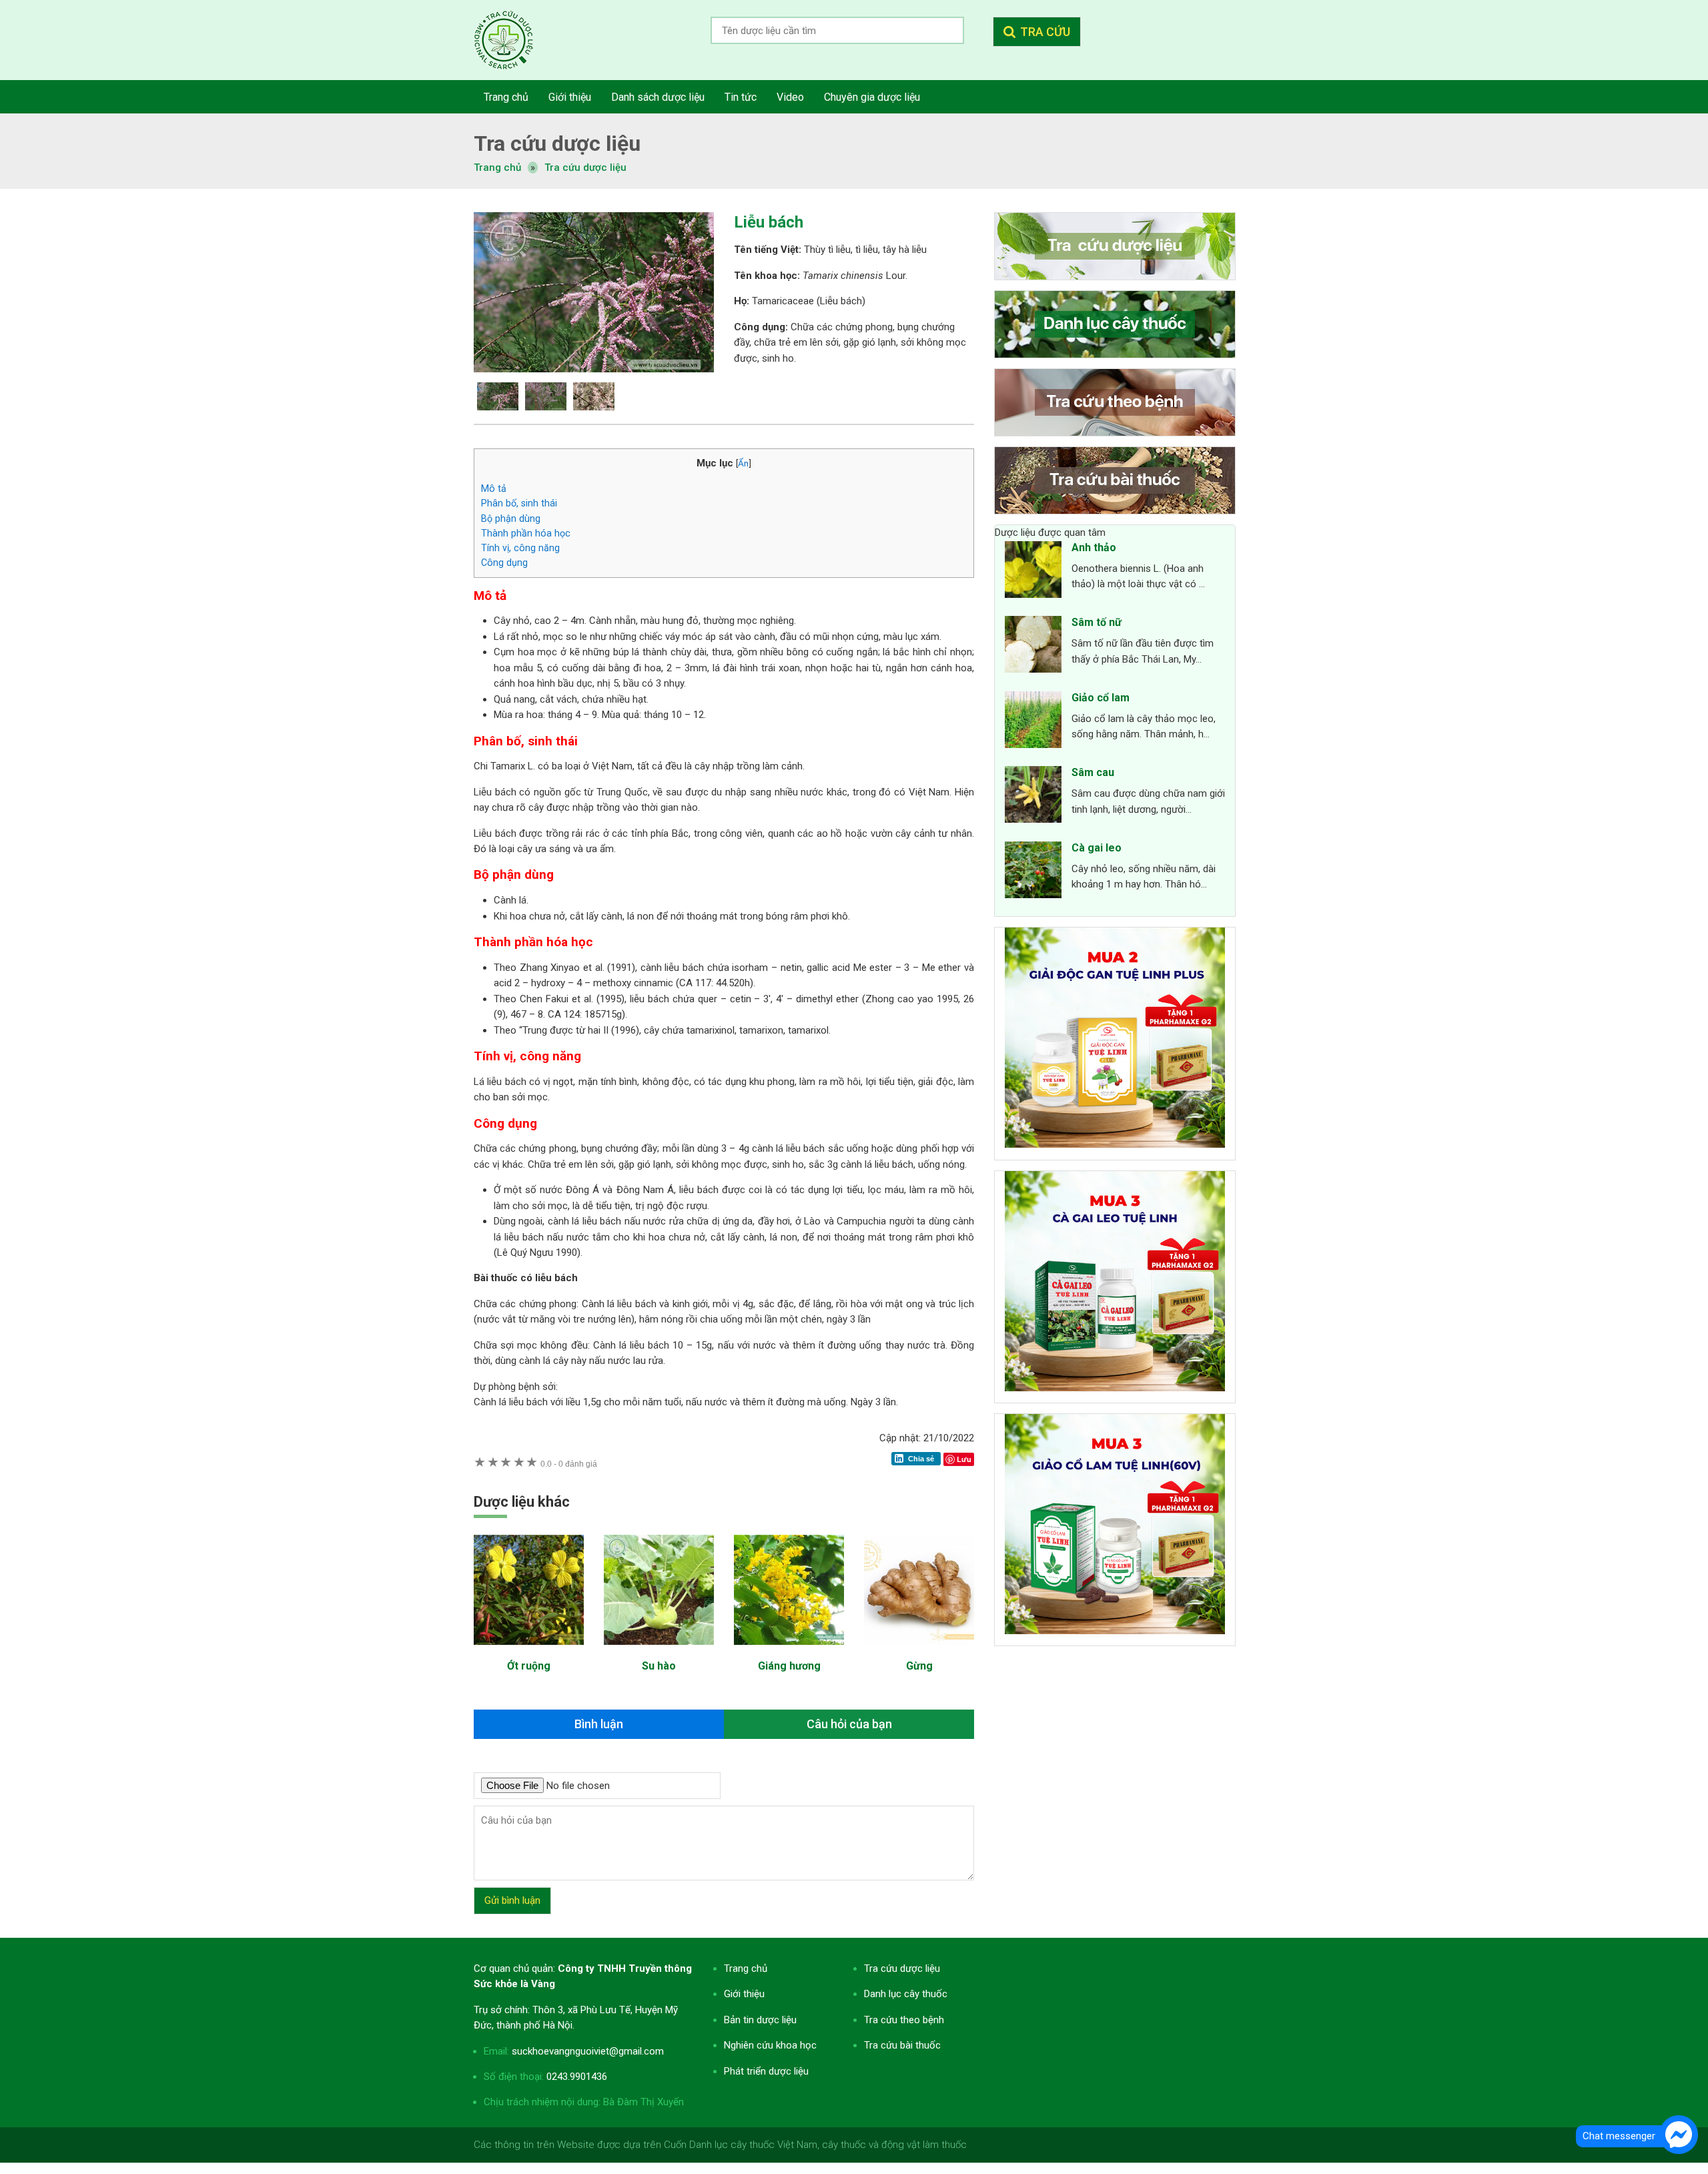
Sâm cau (1093, 772)
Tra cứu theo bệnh (904, 2020)
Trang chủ (746, 1968)
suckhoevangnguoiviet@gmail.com (588, 2051)
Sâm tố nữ (1097, 622)
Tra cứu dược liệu (514, 40)
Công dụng (504, 563)
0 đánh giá (569, 1464)
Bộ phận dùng (511, 518)
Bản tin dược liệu (760, 2020)
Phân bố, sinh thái (519, 503)
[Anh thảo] (1033, 572)
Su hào (659, 1666)
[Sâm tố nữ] (1033, 647)
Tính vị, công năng (520, 548)
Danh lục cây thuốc (906, 1994)
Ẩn (743, 463)
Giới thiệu (744, 1994)
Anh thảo (1094, 548)
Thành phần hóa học (526, 533)
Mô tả (494, 488)
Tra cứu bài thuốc (902, 2045)
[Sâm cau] (1033, 797)
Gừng (919, 1666)
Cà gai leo (1097, 848)
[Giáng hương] (789, 1652)
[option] (594, 292)
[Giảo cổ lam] (1033, 722)
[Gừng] (919, 1652)
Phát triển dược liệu (766, 2071)
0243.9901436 (577, 2077)
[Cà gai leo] (1033, 872)
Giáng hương (789, 1666)
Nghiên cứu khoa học (770, 2045)
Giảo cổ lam (1101, 698)
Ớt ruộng (529, 1666)
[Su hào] (659, 1652)
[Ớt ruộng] (529, 1652)
